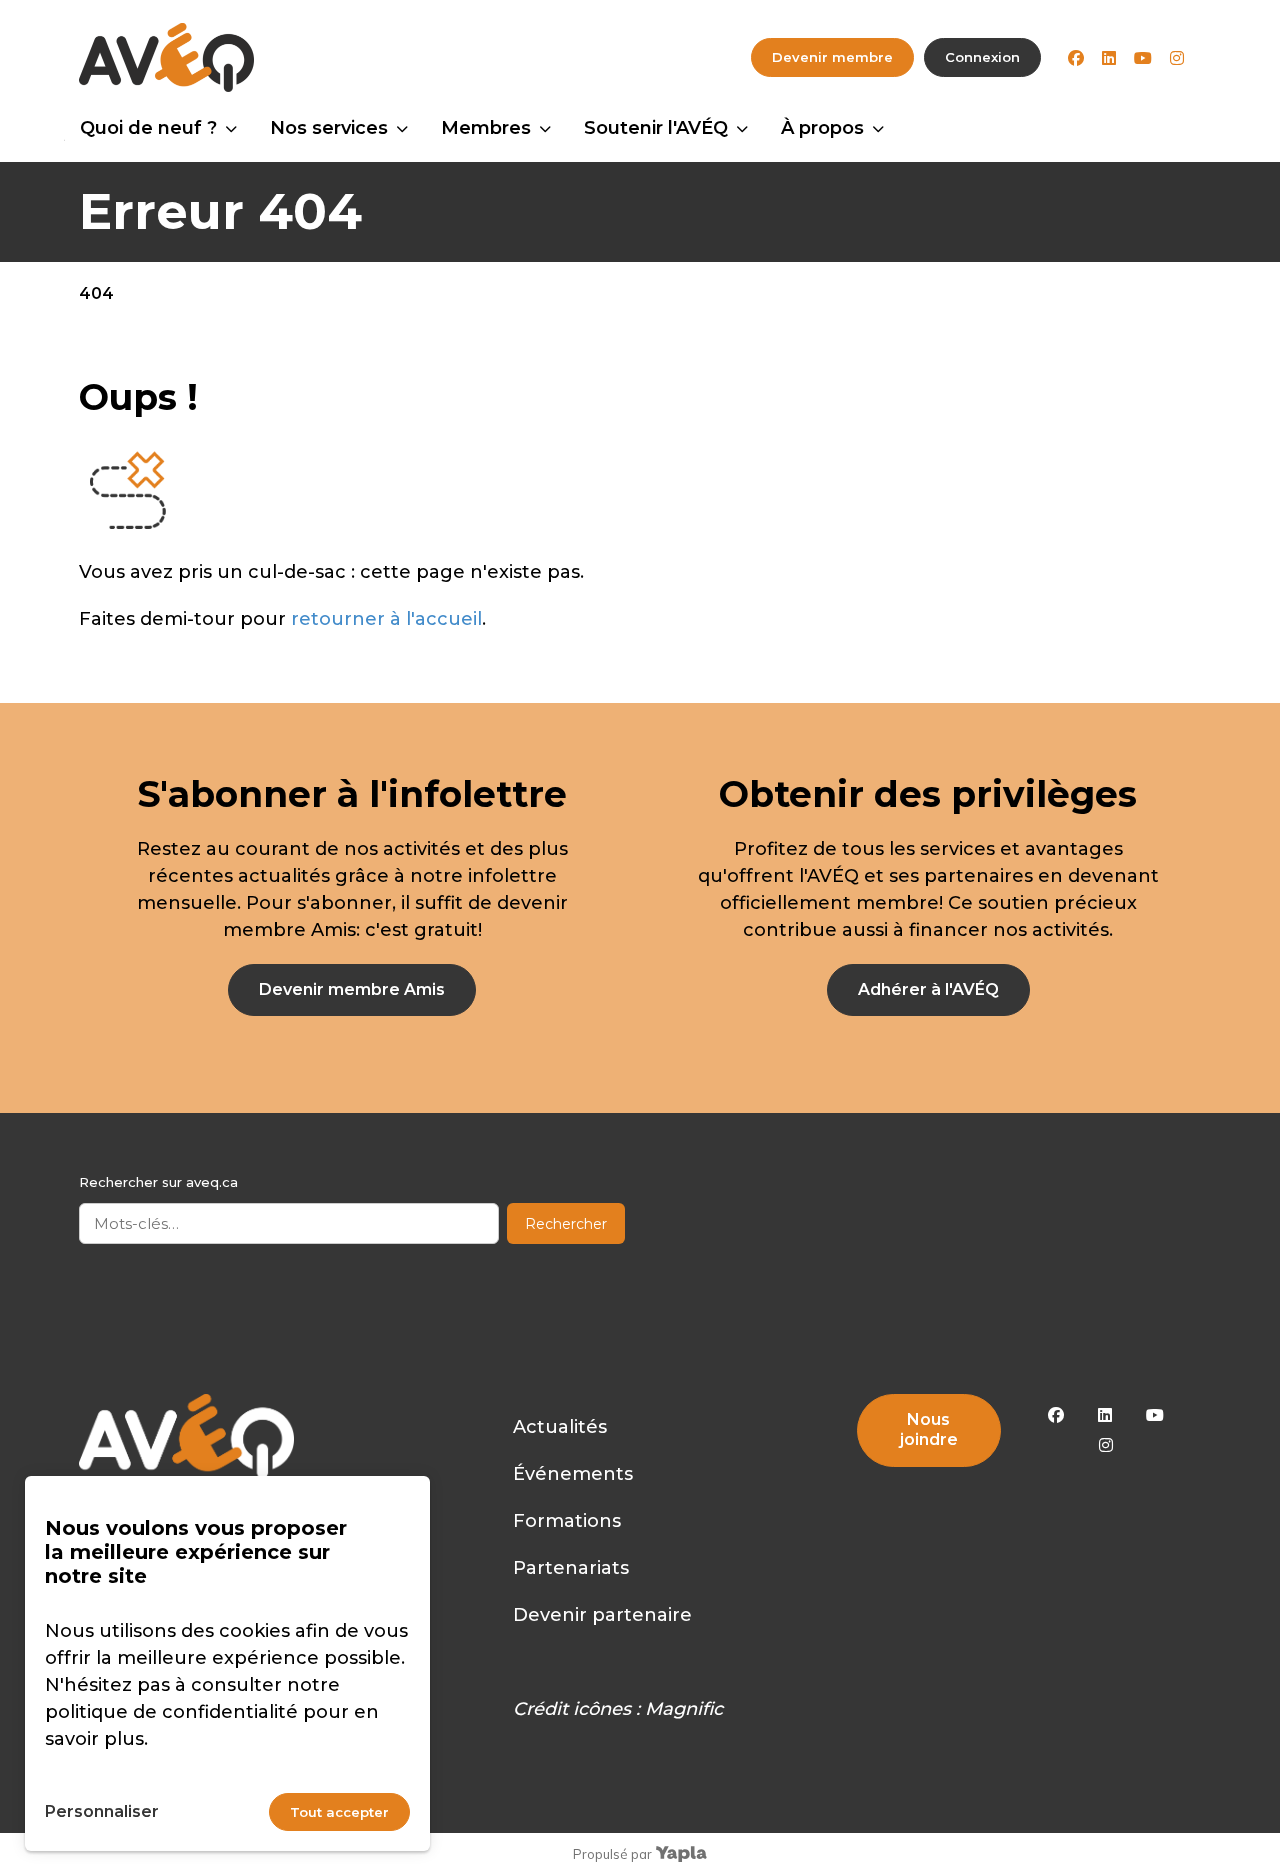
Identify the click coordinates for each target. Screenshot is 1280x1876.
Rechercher (566, 1224)
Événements (573, 1474)
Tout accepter (339, 1812)
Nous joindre (929, 1429)
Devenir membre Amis (352, 989)
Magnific (684, 1709)
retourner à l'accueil (386, 619)
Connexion (982, 57)
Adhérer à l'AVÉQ (928, 989)
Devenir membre (832, 57)
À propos (822, 128)
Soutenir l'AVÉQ (656, 128)
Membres (486, 128)
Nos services (329, 128)
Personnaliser (102, 1811)
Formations (567, 1521)
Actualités (560, 1427)
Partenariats (571, 1568)
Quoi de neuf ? (148, 128)
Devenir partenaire (602, 1615)
